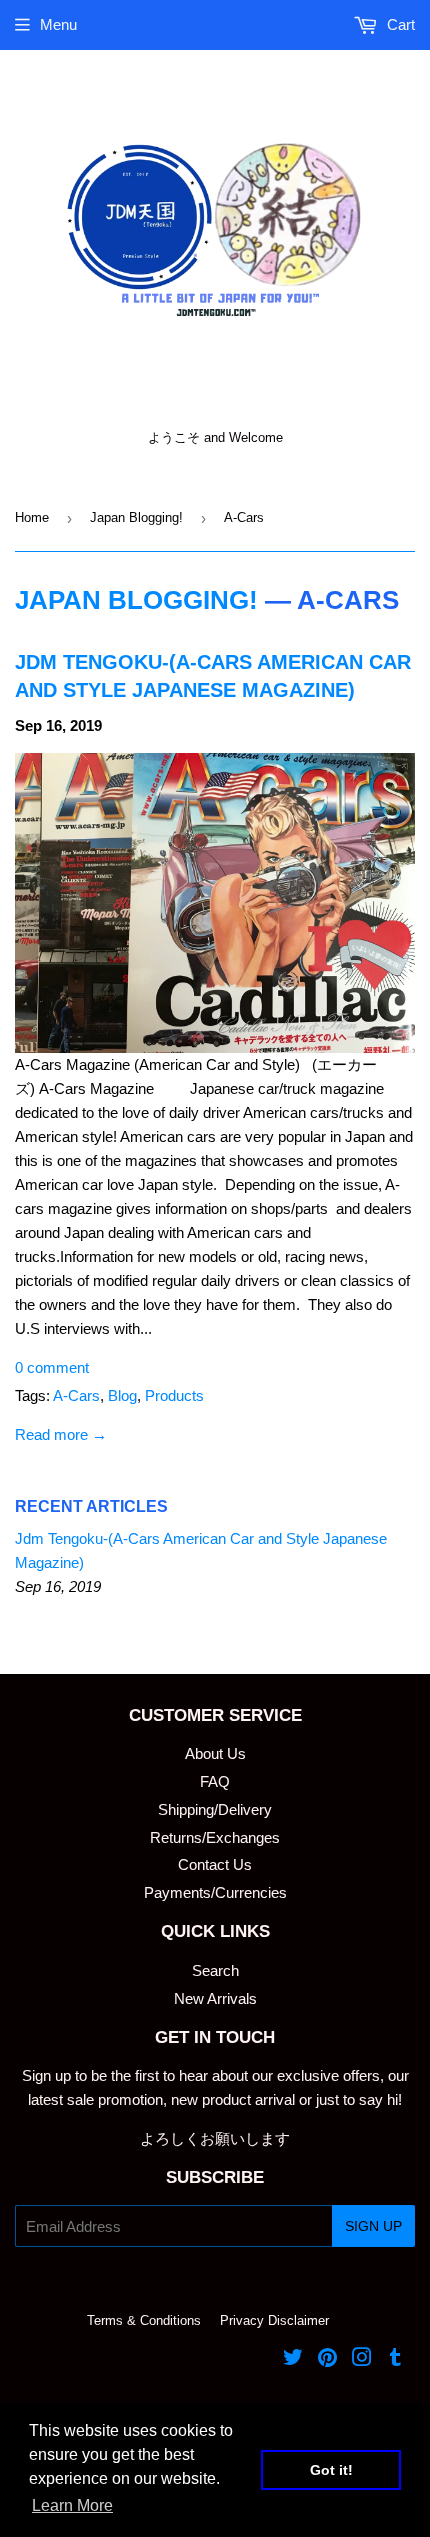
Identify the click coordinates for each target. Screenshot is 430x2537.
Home (32, 517)
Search (215, 1970)
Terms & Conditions (144, 2320)
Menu (58, 24)
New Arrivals (215, 1998)
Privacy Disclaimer (274, 2320)
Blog (122, 1395)
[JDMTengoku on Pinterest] (327, 2359)
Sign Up (373, 2226)
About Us (215, 1753)
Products (174, 1395)
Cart (399, 24)
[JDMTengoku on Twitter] (293, 2359)
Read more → (61, 1434)
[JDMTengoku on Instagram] (362, 2359)
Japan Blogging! (136, 517)
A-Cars (76, 1395)
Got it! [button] (331, 2470)
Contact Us (215, 1864)
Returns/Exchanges (215, 1837)
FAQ (215, 1781)
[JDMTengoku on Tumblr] (395, 2359)
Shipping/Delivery (215, 1809)
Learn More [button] (72, 2505)
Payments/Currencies (215, 1892)
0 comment (52, 1367)
